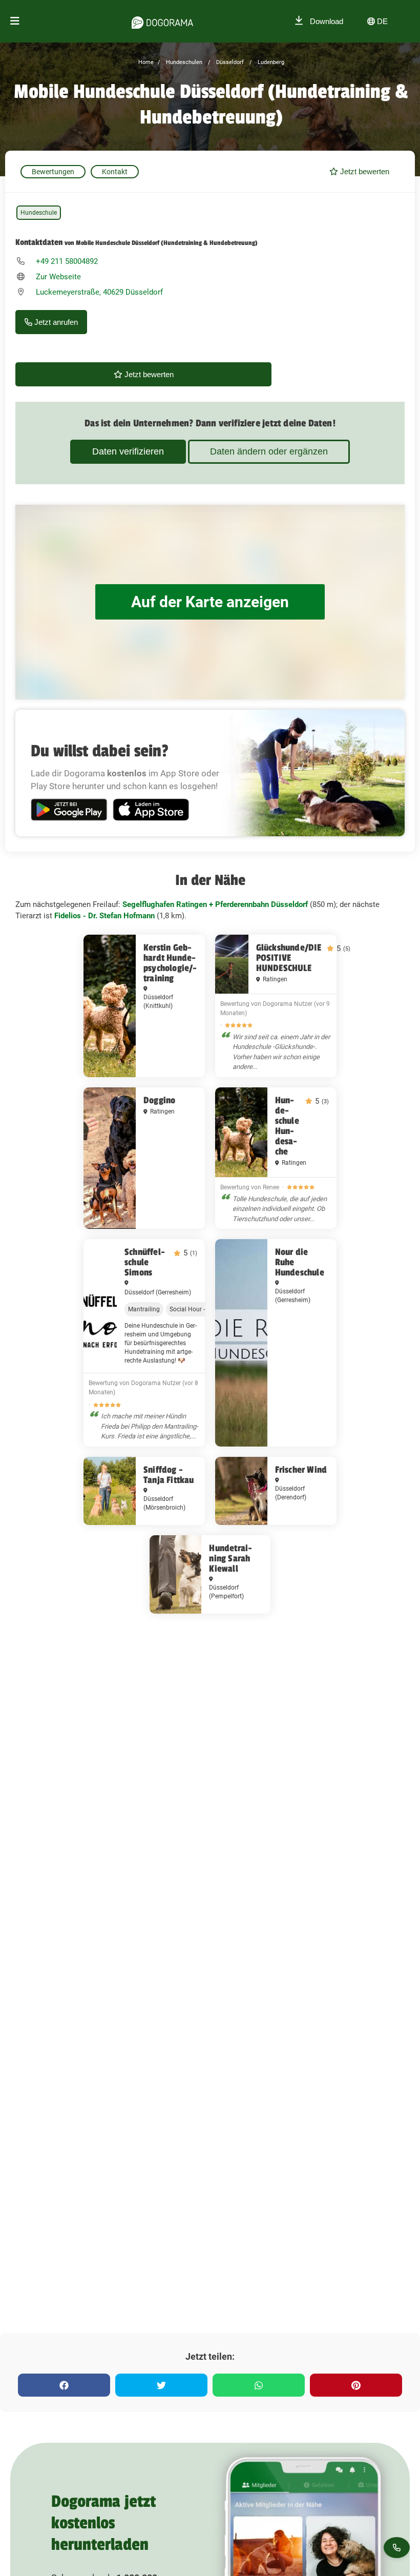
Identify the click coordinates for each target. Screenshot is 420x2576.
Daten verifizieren (128, 451)
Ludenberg (270, 62)
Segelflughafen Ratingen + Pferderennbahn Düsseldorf (215, 904)
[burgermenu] (15, 21)
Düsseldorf (229, 62)
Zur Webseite (58, 277)
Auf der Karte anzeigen (210, 602)
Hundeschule (39, 213)
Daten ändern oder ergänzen (269, 451)
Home (146, 62)
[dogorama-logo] (162, 21)
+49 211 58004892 (67, 261)
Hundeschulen (183, 62)
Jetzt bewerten (364, 171)
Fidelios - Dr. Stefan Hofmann (104, 916)
